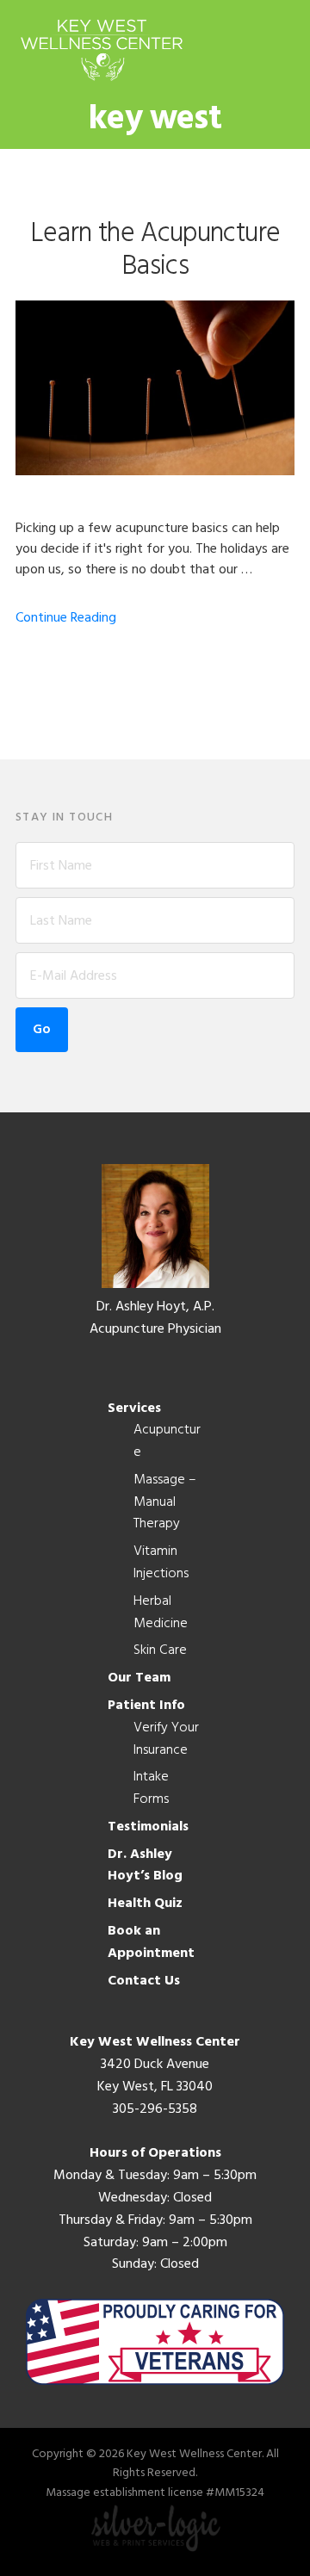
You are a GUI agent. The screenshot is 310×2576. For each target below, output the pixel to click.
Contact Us (144, 1981)
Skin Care (160, 1650)
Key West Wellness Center (102, 50)
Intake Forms (151, 1788)
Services (134, 1409)
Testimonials (148, 1827)
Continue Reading (66, 618)
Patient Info (146, 1706)
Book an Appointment (151, 1942)
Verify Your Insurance (166, 1739)
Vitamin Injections (161, 1563)
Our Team (139, 1678)
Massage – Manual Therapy (165, 1502)
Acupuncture (167, 1441)
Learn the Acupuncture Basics (155, 250)
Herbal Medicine (161, 1613)
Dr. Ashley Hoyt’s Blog (145, 1866)
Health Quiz (145, 1904)
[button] (283, 49)
